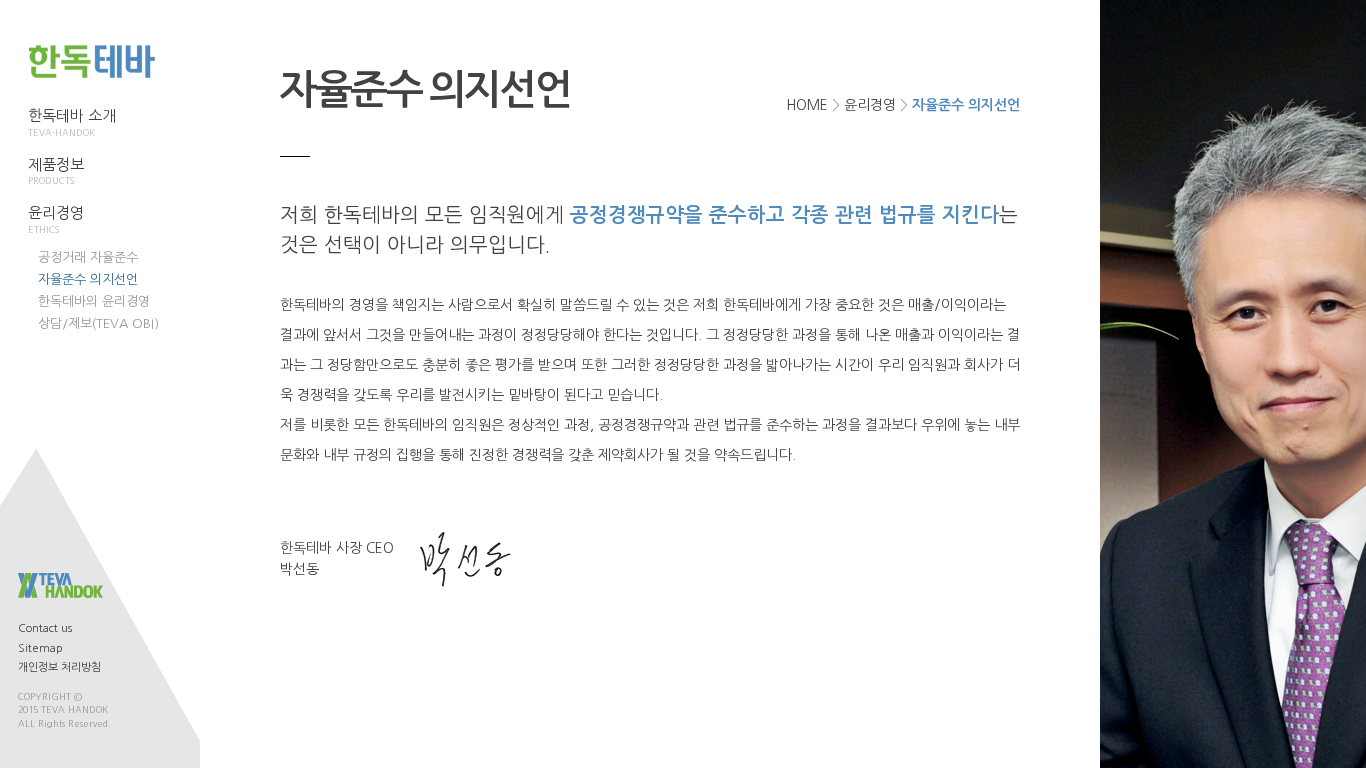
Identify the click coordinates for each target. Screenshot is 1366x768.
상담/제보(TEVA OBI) (98, 323)
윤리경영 (870, 105)
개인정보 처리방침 (59, 667)
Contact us (45, 628)
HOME (807, 105)
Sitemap (40, 648)
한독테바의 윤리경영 (94, 301)
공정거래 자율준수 (88, 257)
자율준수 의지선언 (88, 279)
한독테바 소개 (72, 122)
